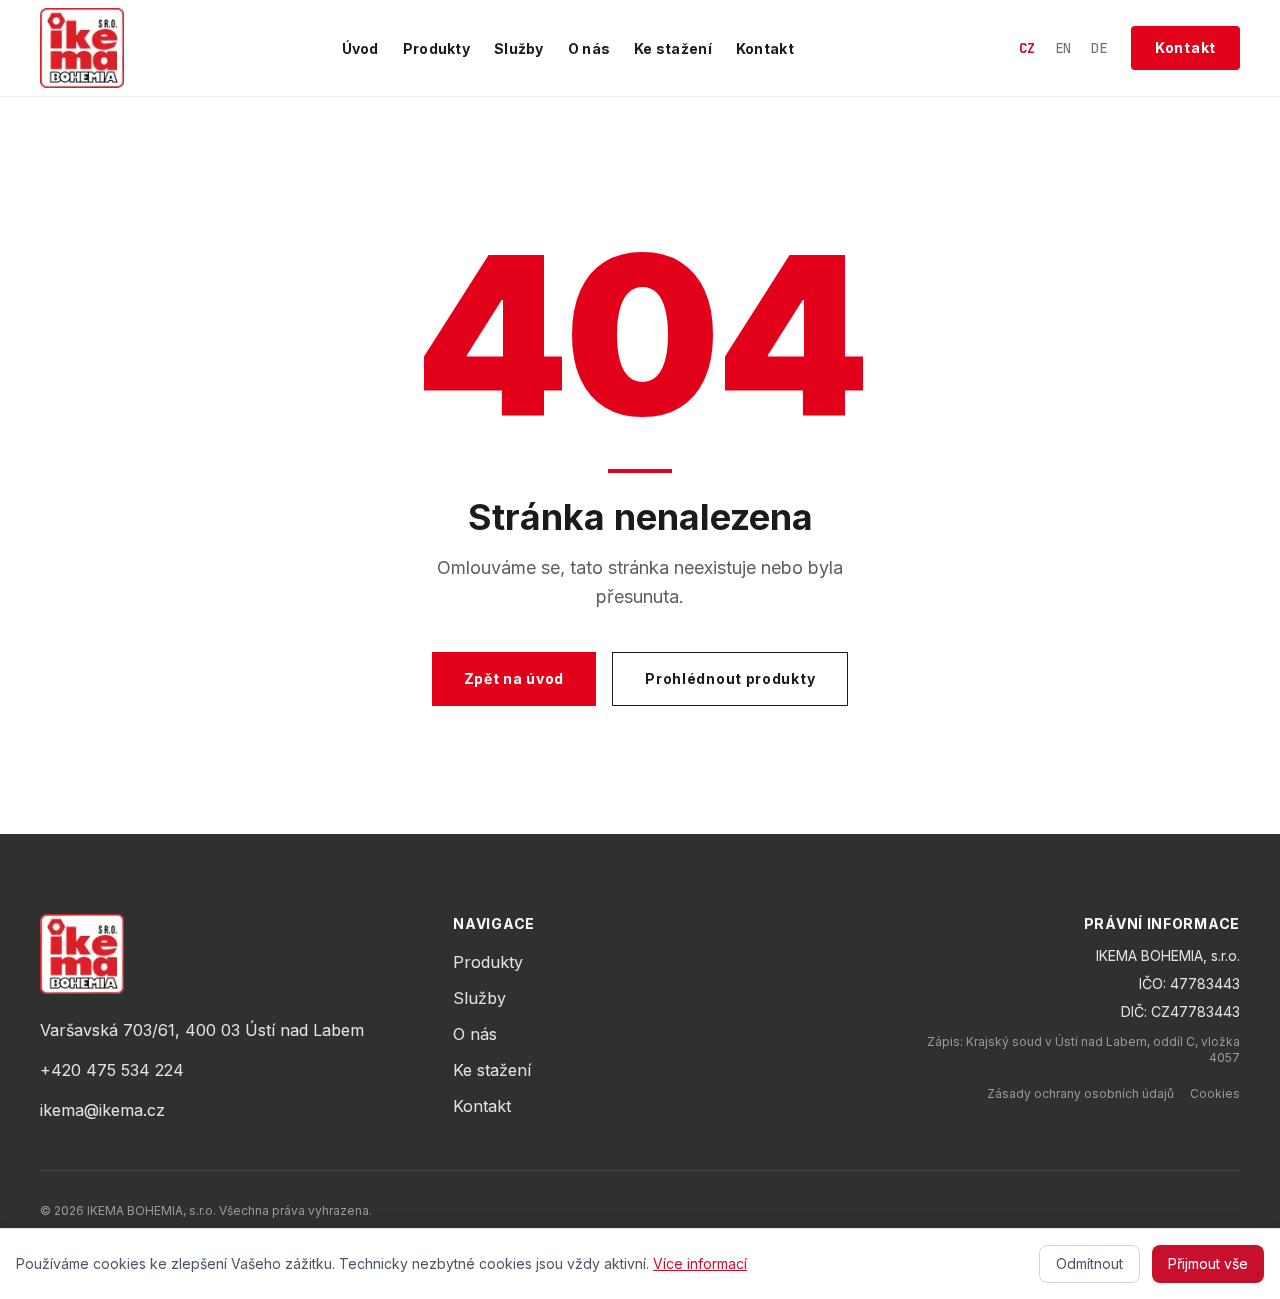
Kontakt (765, 48)
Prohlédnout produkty (730, 678)
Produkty (436, 48)
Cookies (1215, 1093)
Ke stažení (673, 48)
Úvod (360, 48)
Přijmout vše (1208, 1263)
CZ (1027, 48)
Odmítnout (1089, 1263)
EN (1063, 48)
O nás (589, 48)
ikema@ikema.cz (102, 1110)
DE (1099, 48)
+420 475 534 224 (112, 1070)
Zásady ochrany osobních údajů (1080, 1093)
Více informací (700, 1263)
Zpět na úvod (514, 678)
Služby (519, 48)
